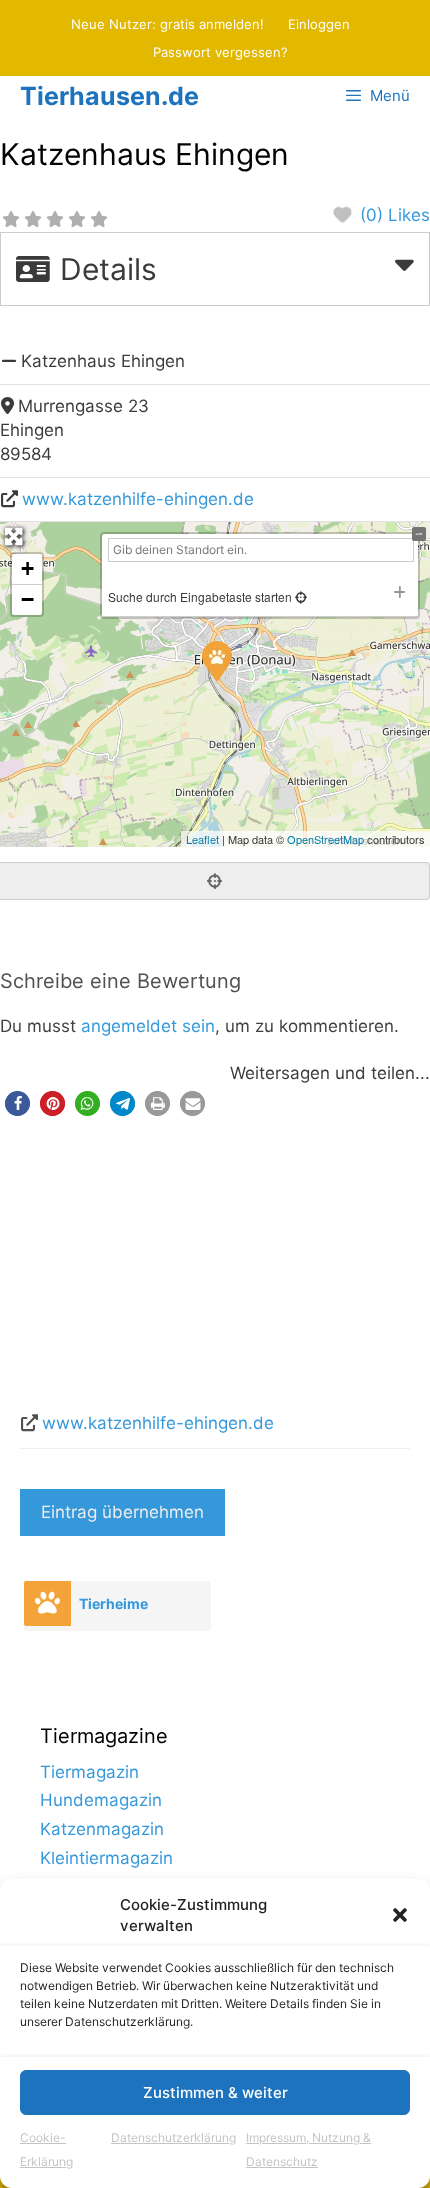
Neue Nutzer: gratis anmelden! (167, 24)
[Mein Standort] (299, 596)
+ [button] (27, 568)
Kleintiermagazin (106, 1858)
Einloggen (319, 24)
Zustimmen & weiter (215, 2092)
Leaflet (202, 839)
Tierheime (113, 1603)
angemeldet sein (148, 1026)
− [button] (27, 599)
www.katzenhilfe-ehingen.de (138, 499)
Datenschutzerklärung (173, 2137)
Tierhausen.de (109, 96)
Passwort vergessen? (220, 52)
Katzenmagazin (102, 1829)
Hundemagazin (101, 1800)
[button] (400, 1915)
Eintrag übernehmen (122, 1512)
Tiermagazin (89, 1772)
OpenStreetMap (325, 839)
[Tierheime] (47, 1603)
